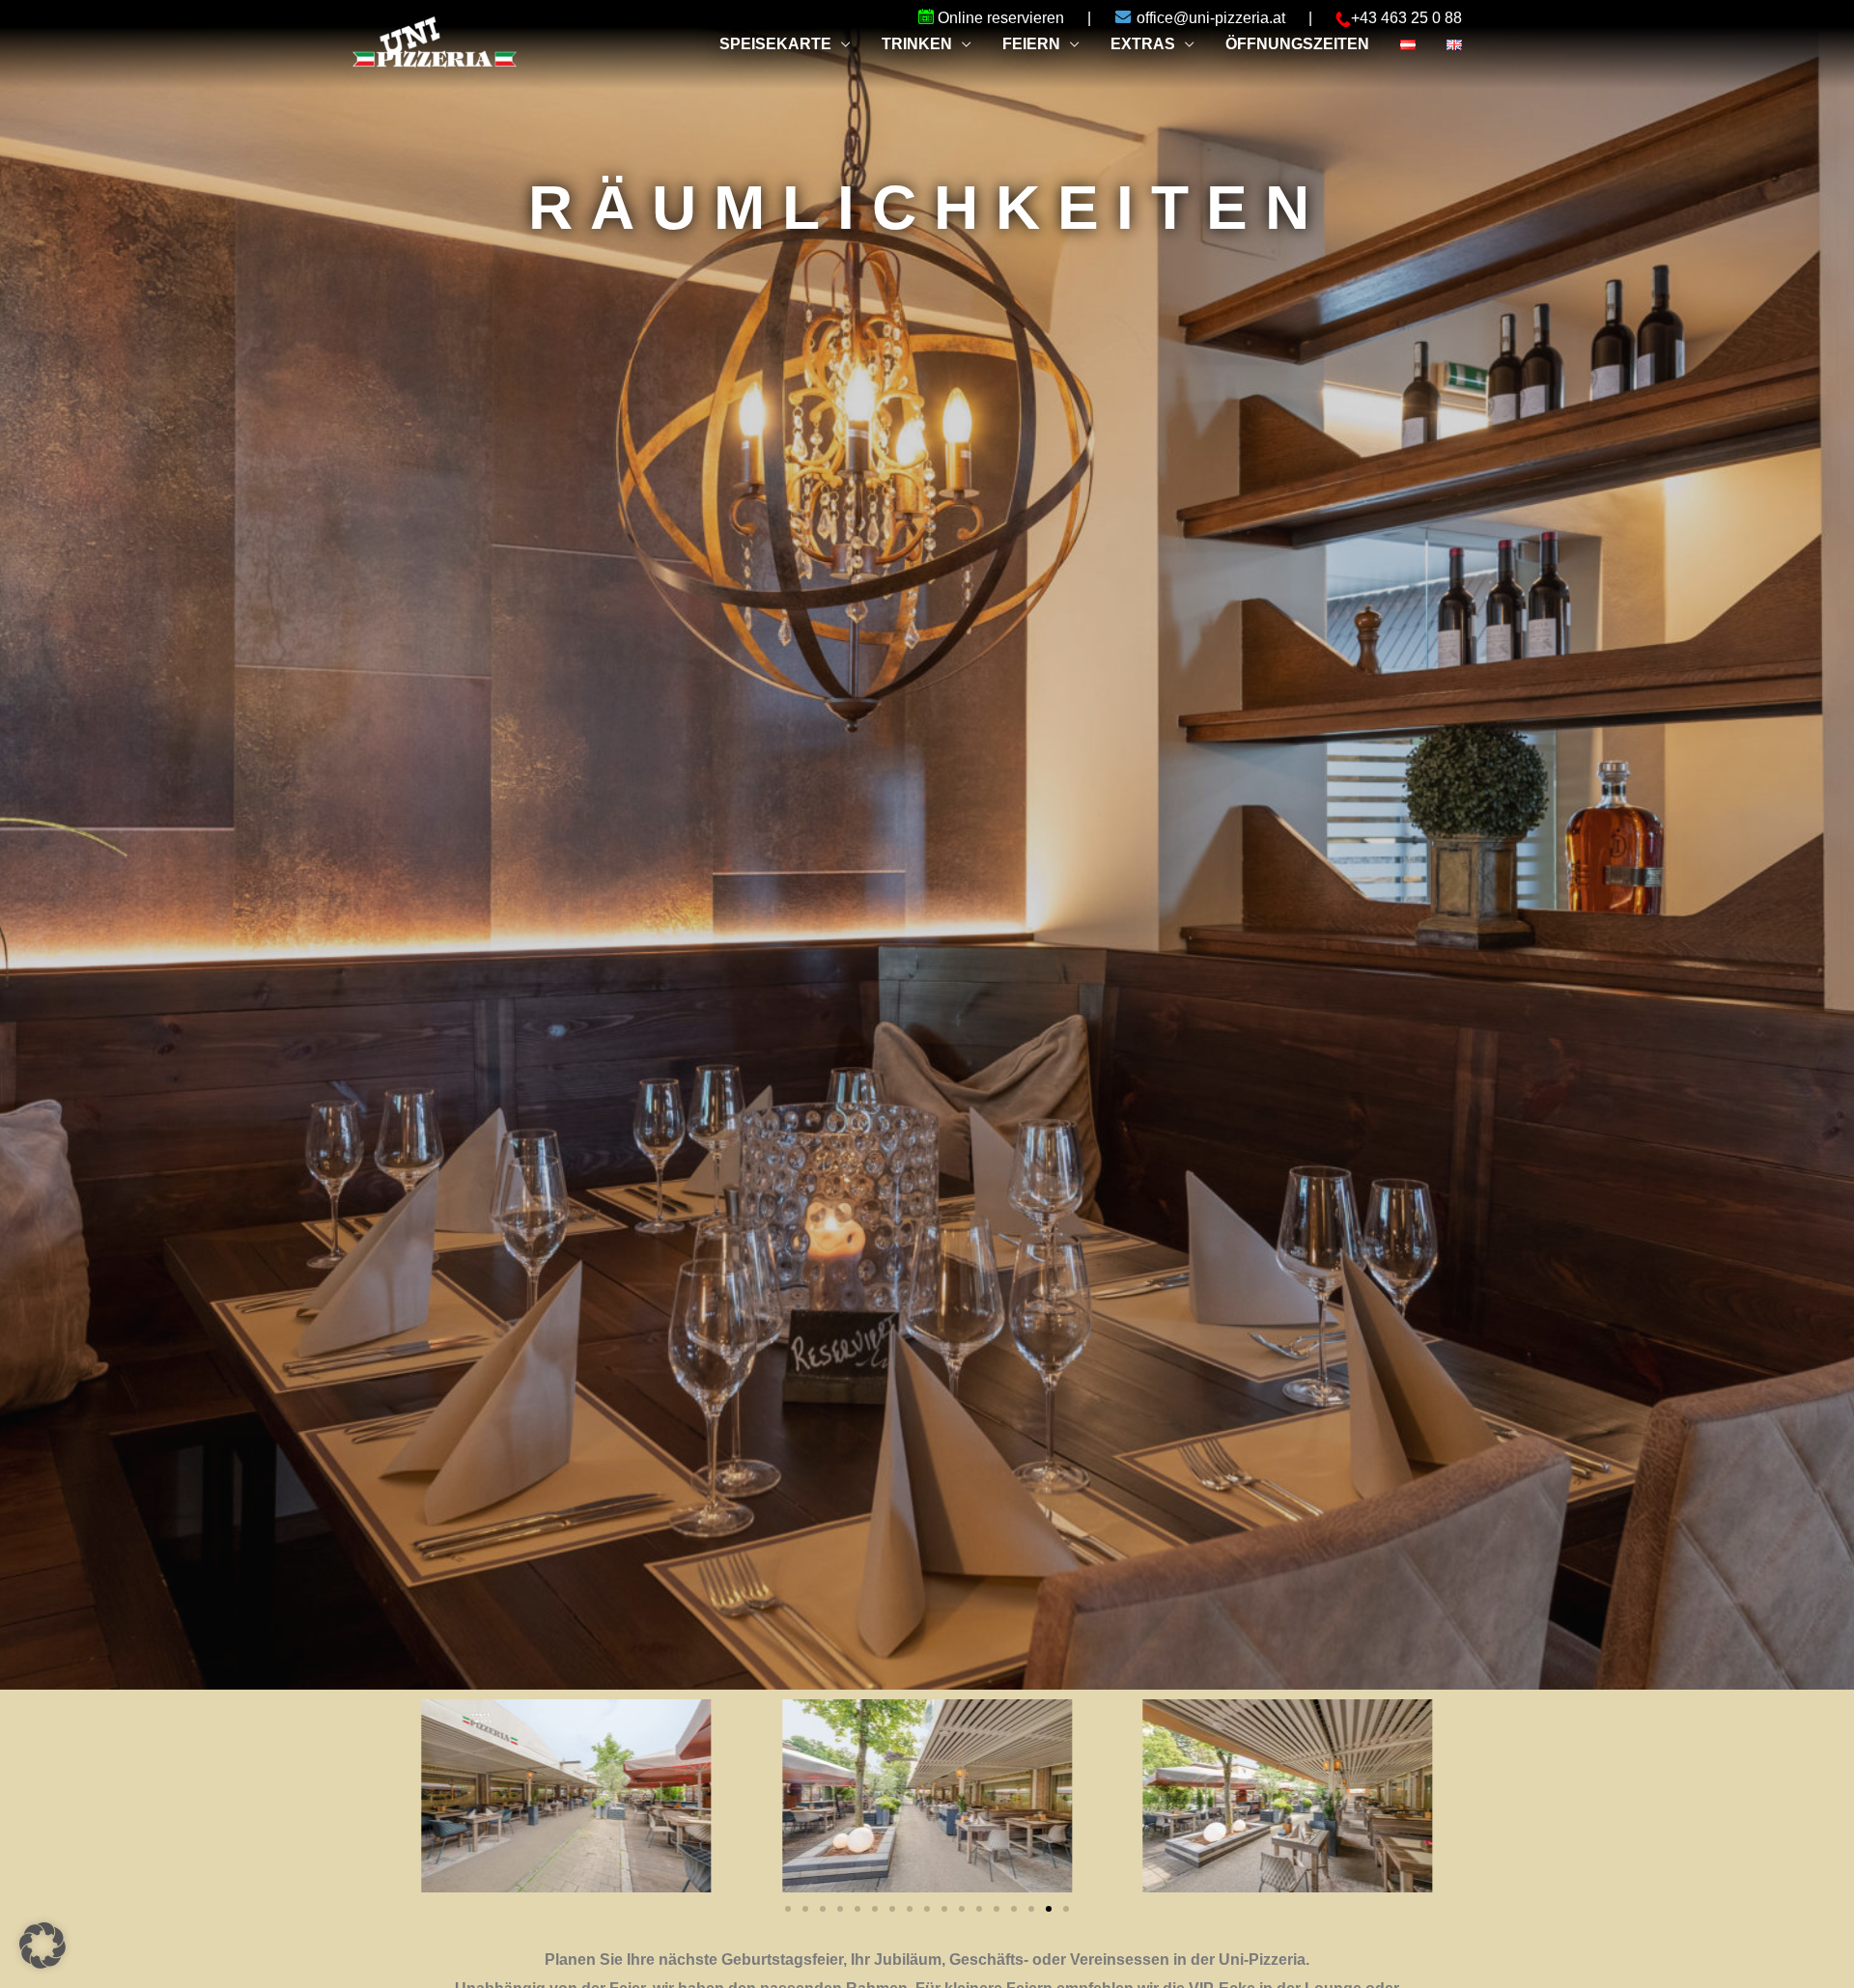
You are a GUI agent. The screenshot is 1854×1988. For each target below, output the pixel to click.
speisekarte (775, 44)
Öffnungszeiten (1297, 44)
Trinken (917, 44)
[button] (1066, 1909)
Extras (1143, 44)
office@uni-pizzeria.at (1213, 18)
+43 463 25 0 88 (1406, 18)
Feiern (1031, 44)
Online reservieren (1001, 18)
